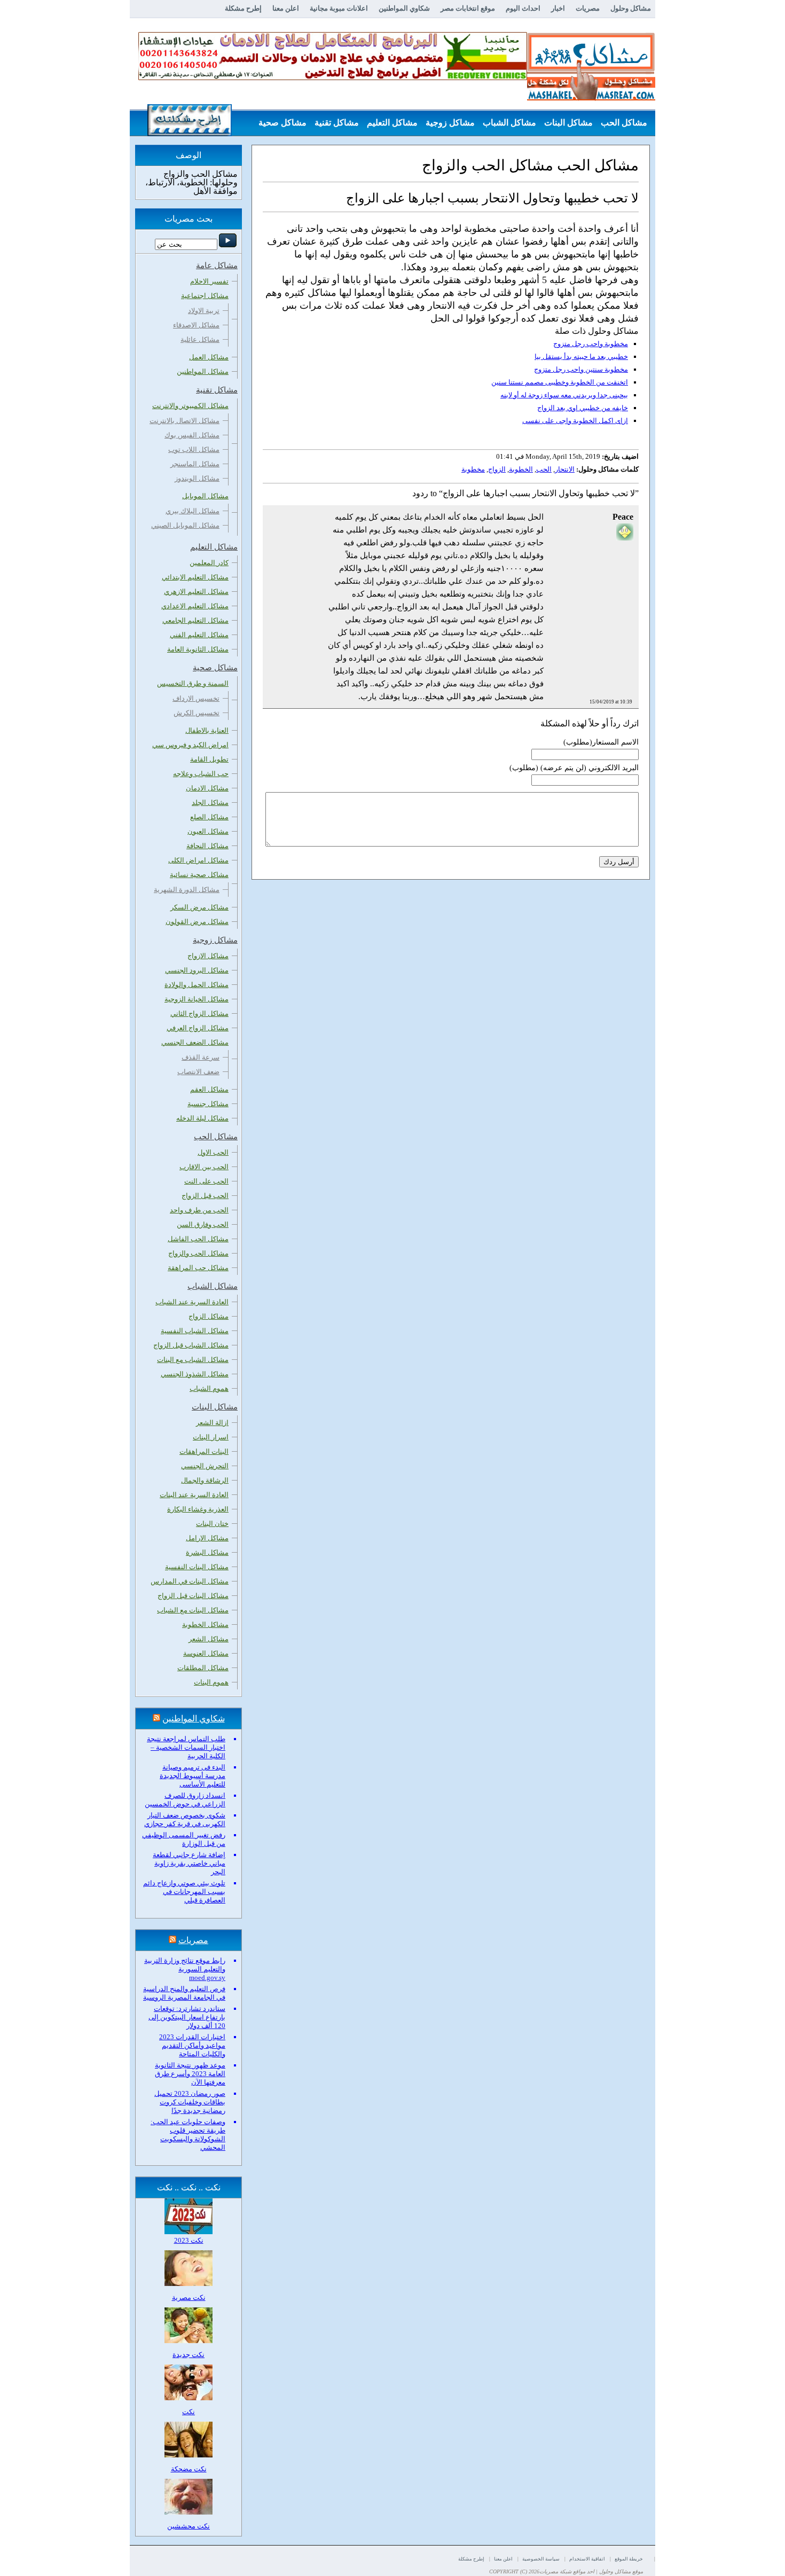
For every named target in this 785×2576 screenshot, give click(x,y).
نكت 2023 (189, 2240)
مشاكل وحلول (631, 8)
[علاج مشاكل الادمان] (333, 78)
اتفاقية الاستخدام (587, 2559)
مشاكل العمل (209, 357)
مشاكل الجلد (210, 802)
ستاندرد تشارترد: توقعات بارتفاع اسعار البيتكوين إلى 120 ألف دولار (187, 2017)
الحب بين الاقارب (204, 1167)
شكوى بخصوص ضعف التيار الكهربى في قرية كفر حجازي (185, 1819)
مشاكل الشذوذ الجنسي (195, 1374)
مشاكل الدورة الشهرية (187, 890)
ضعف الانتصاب (198, 1072)
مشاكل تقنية (337, 123)
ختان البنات (212, 1524)
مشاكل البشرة (207, 1552)
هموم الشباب (209, 1388)
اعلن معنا (286, 8)
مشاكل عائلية (200, 339)
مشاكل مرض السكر (199, 907)
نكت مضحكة (189, 2469)
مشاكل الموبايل (205, 496)
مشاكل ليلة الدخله (202, 1118)
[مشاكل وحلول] (591, 99)
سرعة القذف (201, 1057)
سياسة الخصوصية (541, 2559)
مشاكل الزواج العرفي (198, 1028)
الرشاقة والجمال (205, 1480)
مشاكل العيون (208, 831)
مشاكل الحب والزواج (198, 1253)
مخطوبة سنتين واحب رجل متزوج (581, 369)
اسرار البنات (211, 1437)
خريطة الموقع (629, 2559)
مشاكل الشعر (209, 1639)
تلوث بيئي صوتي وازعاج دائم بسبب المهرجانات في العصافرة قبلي (184, 1892)
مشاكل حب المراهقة (198, 1268)
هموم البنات (211, 1682)
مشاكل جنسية (208, 1104)
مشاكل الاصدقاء (196, 325)
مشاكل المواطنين (203, 371)
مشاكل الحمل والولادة (197, 985)
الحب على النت (206, 1181)
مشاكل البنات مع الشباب (193, 1610)
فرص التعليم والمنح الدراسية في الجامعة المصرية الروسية (184, 1993)
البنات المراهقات (204, 1451)
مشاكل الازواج (208, 956)
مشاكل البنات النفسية (197, 1567)
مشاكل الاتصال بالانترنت (185, 421)
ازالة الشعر (212, 1423)
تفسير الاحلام (209, 281)
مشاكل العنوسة (206, 1653)
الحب (544, 469)
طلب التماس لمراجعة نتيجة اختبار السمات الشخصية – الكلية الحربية (186, 1747)
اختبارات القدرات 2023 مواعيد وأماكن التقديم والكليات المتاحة (192, 2045)
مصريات (588, 8)
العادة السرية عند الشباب (192, 1302)
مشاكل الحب (624, 123)
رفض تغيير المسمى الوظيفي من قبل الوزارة (184, 1839)
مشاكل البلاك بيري (193, 511)
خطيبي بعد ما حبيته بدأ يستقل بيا (581, 357)
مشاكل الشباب (509, 123)
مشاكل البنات (568, 123)
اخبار (558, 8)
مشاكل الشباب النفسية (195, 1331)
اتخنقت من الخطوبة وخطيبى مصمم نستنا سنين (560, 382)
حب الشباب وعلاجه (201, 774)
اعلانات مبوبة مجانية (339, 8)
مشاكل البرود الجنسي (197, 970)
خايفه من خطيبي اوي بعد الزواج (583, 408)
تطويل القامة (209, 759)
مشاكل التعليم (392, 123)
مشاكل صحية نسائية (199, 875)
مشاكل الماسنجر (195, 464)
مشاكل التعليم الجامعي (195, 620)
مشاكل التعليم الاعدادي (195, 606)
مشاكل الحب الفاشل (198, 1239)
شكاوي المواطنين (404, 8)
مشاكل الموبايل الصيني (185, 525)
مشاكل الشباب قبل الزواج (191, 1345)
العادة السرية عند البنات (194, 1495)
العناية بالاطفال (207, 730)
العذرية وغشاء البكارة (198, 1509)
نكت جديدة (189, 2355)
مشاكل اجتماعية (205, 296)
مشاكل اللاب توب (194, 449)
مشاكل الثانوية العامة (198, 649)
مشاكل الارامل (207, 1538)
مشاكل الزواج (209, 1316)
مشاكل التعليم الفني (199, 635)
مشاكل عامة (625, 149)
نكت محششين (189, 2526)
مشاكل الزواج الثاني (199, 1013)
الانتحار (565, 469)
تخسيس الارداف (196, 698)
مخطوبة (473, 469)
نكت (189, 2412)
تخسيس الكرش (197, 713)
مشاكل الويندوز (197, 478)
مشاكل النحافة (207, 846)
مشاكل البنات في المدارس (190, 1581)
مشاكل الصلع (209, 817)
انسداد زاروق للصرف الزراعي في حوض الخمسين (185, 1800)
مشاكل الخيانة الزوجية (197, 999)
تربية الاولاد (204, 311)
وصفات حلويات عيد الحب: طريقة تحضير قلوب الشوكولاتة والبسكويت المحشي (188, 2135)
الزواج (497, 469)
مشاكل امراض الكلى (198, 860)
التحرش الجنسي (205, 1466)
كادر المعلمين (209, 563)
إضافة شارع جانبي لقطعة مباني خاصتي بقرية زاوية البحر (189, 1863)
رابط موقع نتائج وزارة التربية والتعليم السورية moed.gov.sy (185, 1969)
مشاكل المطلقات (203, 1668)
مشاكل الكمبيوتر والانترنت (190, 406)
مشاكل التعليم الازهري (196, 592)
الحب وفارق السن (203, 1224)
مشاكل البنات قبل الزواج (193, 1596)
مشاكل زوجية (450, 123)
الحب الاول (213, 1152)
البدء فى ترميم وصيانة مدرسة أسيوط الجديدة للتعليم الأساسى (193, 1776)
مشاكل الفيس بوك (192, 435)
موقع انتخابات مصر (468, 8)
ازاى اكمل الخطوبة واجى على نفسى (575, 421)
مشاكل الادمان (207, 788)
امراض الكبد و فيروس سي (190, 745)
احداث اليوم (523, 8)
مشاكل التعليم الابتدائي (195, 577)
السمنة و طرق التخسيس (193, 683)
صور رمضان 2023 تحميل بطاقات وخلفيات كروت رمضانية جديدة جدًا (190, 2102)
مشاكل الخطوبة (205, 1624)
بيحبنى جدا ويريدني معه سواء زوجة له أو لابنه (564, 395)
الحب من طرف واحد (199, 1210)
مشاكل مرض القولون (197, 922)
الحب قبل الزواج (205, 1196)
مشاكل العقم (209, 1089)
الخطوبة (521, 469)
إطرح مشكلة (243, 8)
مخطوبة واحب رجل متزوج (591, 344)
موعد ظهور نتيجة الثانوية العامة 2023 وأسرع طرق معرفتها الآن (190, 2074)
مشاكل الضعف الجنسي (195, 1042)
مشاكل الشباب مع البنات (193, 1360)
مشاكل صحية (282, 123)
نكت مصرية (189, 2297)
